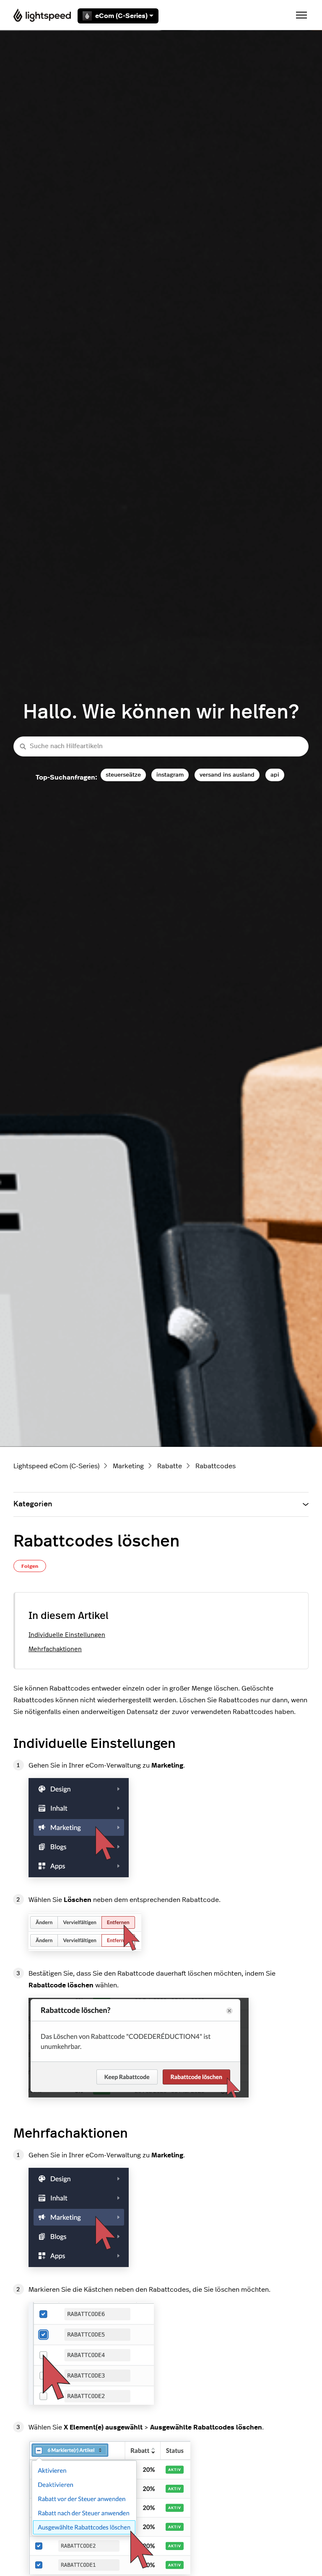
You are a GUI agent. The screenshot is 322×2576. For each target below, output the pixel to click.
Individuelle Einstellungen (67, 1635)
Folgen (30, 1566)
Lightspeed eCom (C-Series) (56, 1466)
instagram (170, 775)
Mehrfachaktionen (55, 1649)
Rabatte (170, 1466)
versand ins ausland (227, 775)
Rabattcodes (216, 1466)
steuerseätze (123, 775)
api (275, 775)
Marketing (128, 1466)
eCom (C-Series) (121, 16)
